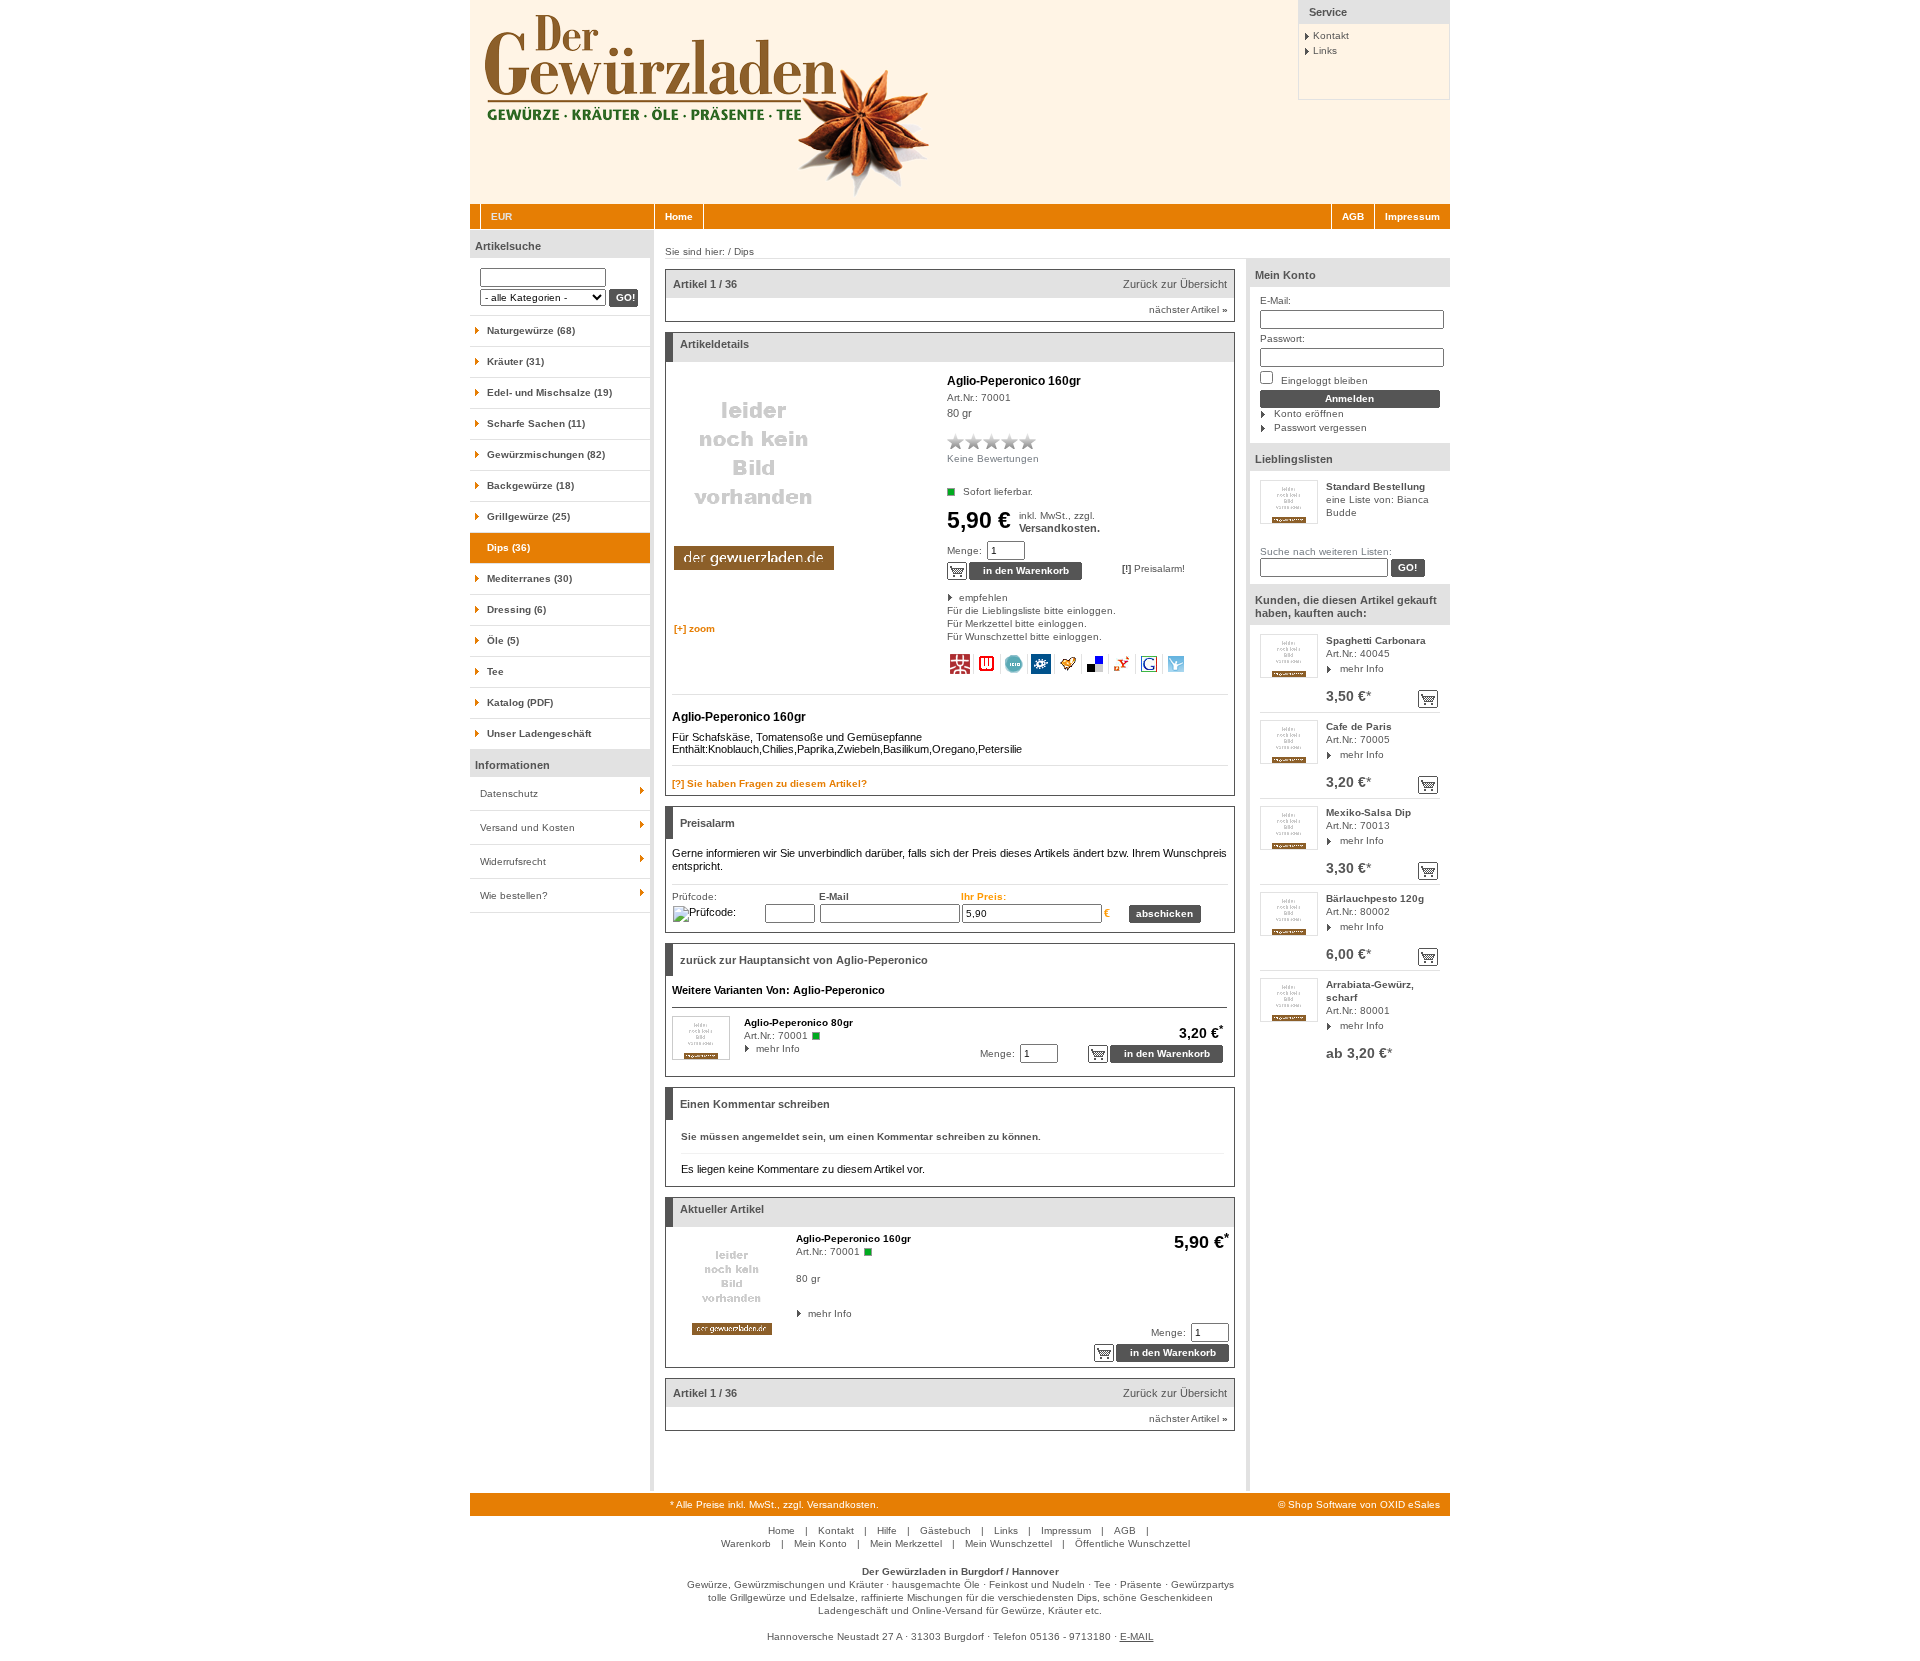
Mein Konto (1285, 275)
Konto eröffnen (1309, 413)
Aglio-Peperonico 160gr (853, 1238)
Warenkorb (746, 1543)
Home (679, 216)
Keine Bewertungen (993, 458)
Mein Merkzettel (906, 1543)
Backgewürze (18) (530, 485)
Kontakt (1331, 35)
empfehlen (960, 597)
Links (1325, 50)
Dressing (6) (516, 609)
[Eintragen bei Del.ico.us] (1095, 664)
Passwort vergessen (1320, 427)
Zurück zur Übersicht (1175, 284)
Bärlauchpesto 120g (1375, 898)
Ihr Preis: (983, 896)
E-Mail (834, 896)
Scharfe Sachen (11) (536, 423)
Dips (744, 251)
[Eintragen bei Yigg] (1068, 664)
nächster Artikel (1188, 309)
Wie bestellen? (514, 895)
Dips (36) (508, 547)
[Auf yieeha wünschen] (1176, 664)
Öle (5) (503, 640)
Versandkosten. (1059, 528)
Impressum (1412, 216)
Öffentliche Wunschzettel (1132, 1543)
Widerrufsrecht (513, 861)
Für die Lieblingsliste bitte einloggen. (948, 610)
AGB (1353, 216)
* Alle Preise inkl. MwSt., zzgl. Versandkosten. (774, 1504)
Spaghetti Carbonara (1376, 640)
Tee (495, 671)
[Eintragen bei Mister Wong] (960, 664)
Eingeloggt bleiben (1323, 380)
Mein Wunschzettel (1008, 1543)
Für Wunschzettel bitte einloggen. (948, 636)
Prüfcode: (694, 896)
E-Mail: (1275, 300)
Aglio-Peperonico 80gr (798, 1022)
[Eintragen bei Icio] (1014, 664)
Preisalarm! (1153, 568)
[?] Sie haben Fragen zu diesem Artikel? (769, 783)
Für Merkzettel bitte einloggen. (948, 623)
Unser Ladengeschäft (539, 733)
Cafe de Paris (1359, 726)
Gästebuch (945, 1530)
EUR (501, 216)
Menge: (964, 550)
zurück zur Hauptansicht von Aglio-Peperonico (804, 960)
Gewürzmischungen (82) (546, 454)
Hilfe (887, 1530)
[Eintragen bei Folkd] (1041, 664)
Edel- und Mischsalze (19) (549, 392)
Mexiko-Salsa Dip (1368, 812)
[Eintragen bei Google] (1149, 664)
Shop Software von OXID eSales (1364, 1504)
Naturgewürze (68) (531, 330)
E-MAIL (1137, 1636)
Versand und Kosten (527, 827)
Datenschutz (509, 793)
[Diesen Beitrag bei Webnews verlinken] (987, 664)
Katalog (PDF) (520, 702)
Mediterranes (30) (529, 578)
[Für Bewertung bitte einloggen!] (956, 441)
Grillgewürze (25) (528, 516)
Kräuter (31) (515, 361)
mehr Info (1362, 668)
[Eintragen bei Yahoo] (1122, 664)
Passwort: (1282, 338)
